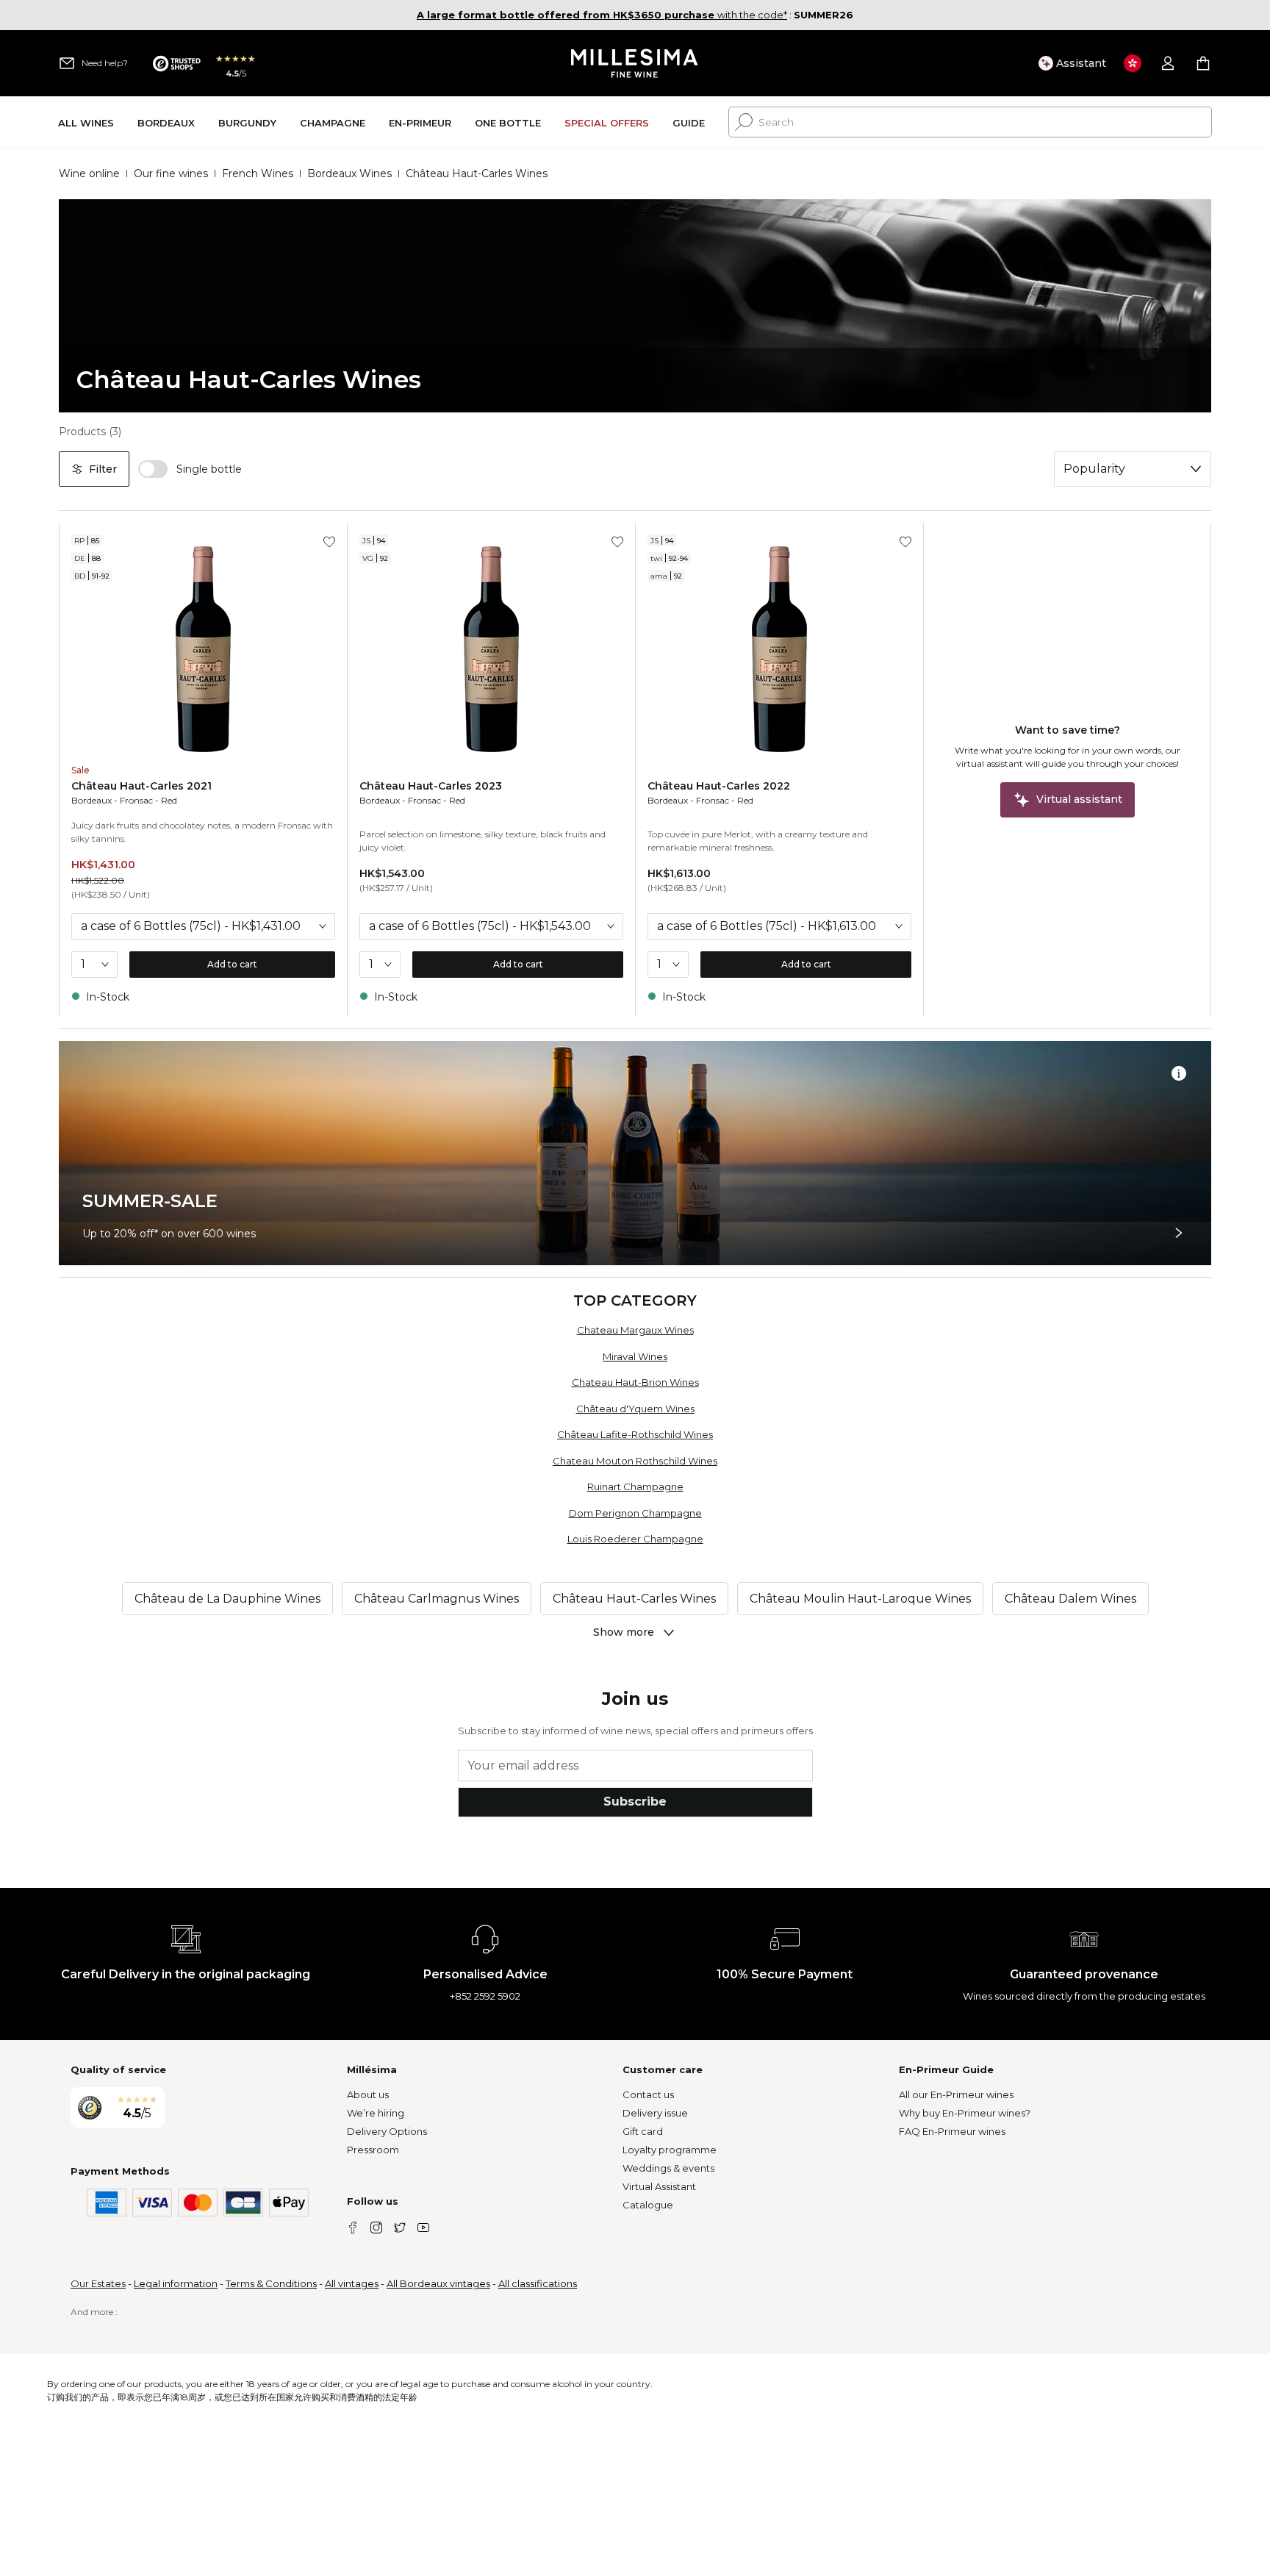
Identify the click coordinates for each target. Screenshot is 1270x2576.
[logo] (635, 63)
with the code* (602, 15)
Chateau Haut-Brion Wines (635, 1382)
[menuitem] (86, 122)
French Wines (258, 173)
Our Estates (98, 2283)
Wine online (89, 173)
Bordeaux (92, 800)
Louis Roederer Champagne (635, 1539)
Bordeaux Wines (349, 173)
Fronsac (136, 800)
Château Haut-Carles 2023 (431, 786)
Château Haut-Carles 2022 (719, 786)
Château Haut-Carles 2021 (141, 786)
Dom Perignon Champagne (635, 1513)
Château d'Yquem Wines (635, 1409)
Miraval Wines (635, 1356)
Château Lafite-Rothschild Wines (635, 1434)
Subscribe (635, 1802)
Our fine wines (171, 173)
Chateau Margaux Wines (635, 1330)
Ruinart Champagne (635, 1486)
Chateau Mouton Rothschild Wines (635, 1461)
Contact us (648, 2094)
